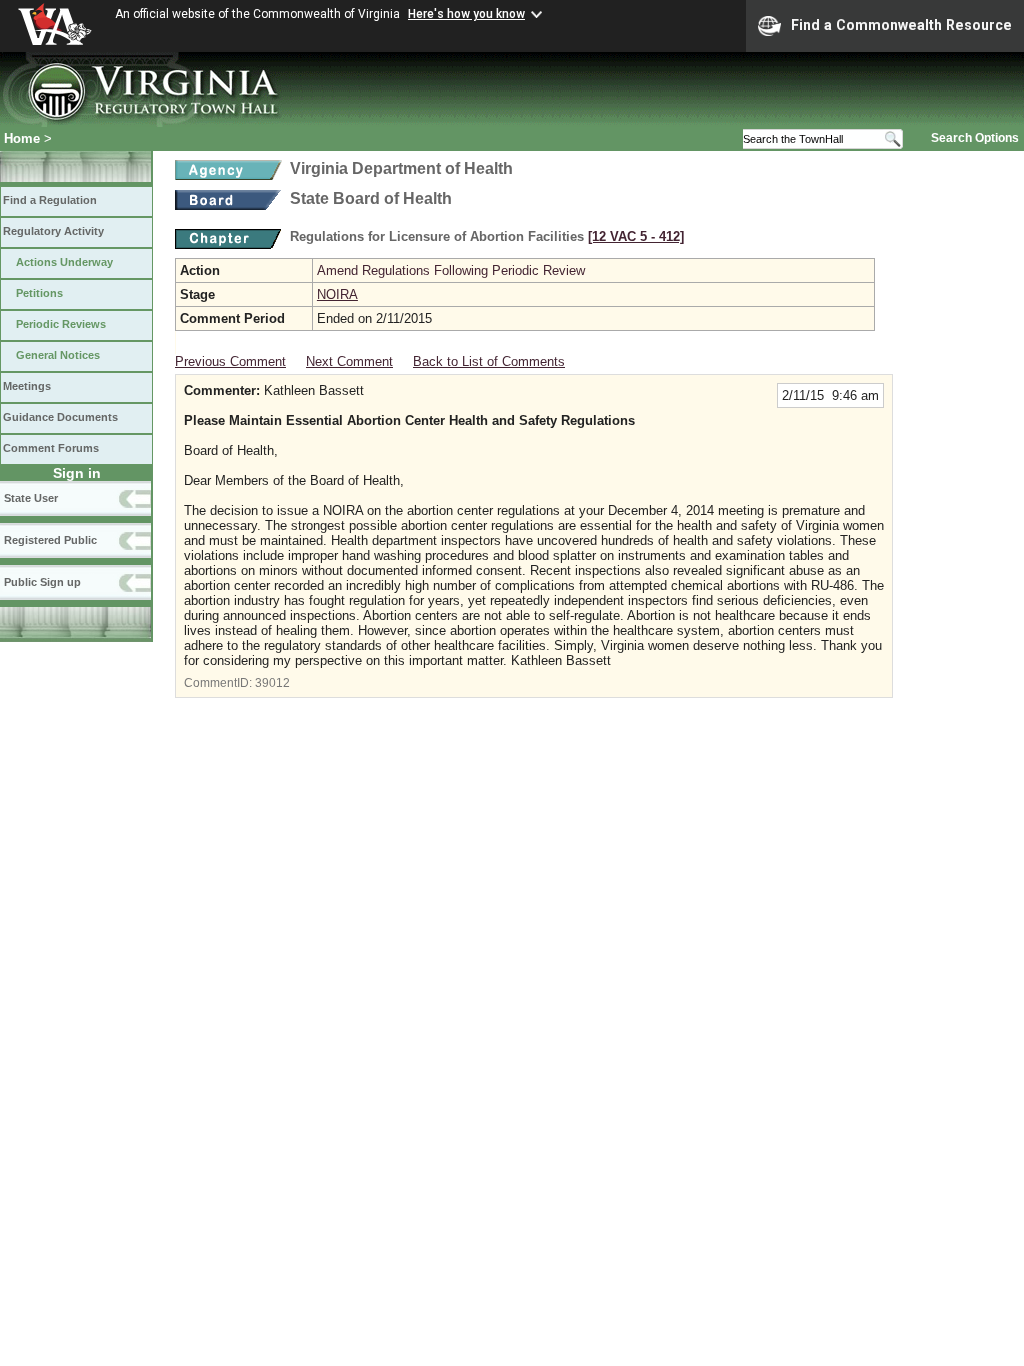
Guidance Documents (60, 417)
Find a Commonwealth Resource (901, 25)
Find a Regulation (50, 200)
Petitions (39, 293)
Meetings (27, 386)
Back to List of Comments (489, 361)
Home (22, 138)
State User (31, 498)
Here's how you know (466, 14)
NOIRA (337, 294)
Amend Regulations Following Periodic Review (451, 270)
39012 (272, 683)
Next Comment (349, 361)
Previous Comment (230, 361)
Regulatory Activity (53, 231)
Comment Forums (51, 448)
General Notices (58, 355)
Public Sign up (42, 582)
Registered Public (50, 540)
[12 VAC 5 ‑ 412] (636, 236)
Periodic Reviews (61, 324)
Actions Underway (64, 262)
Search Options (975, 138)
